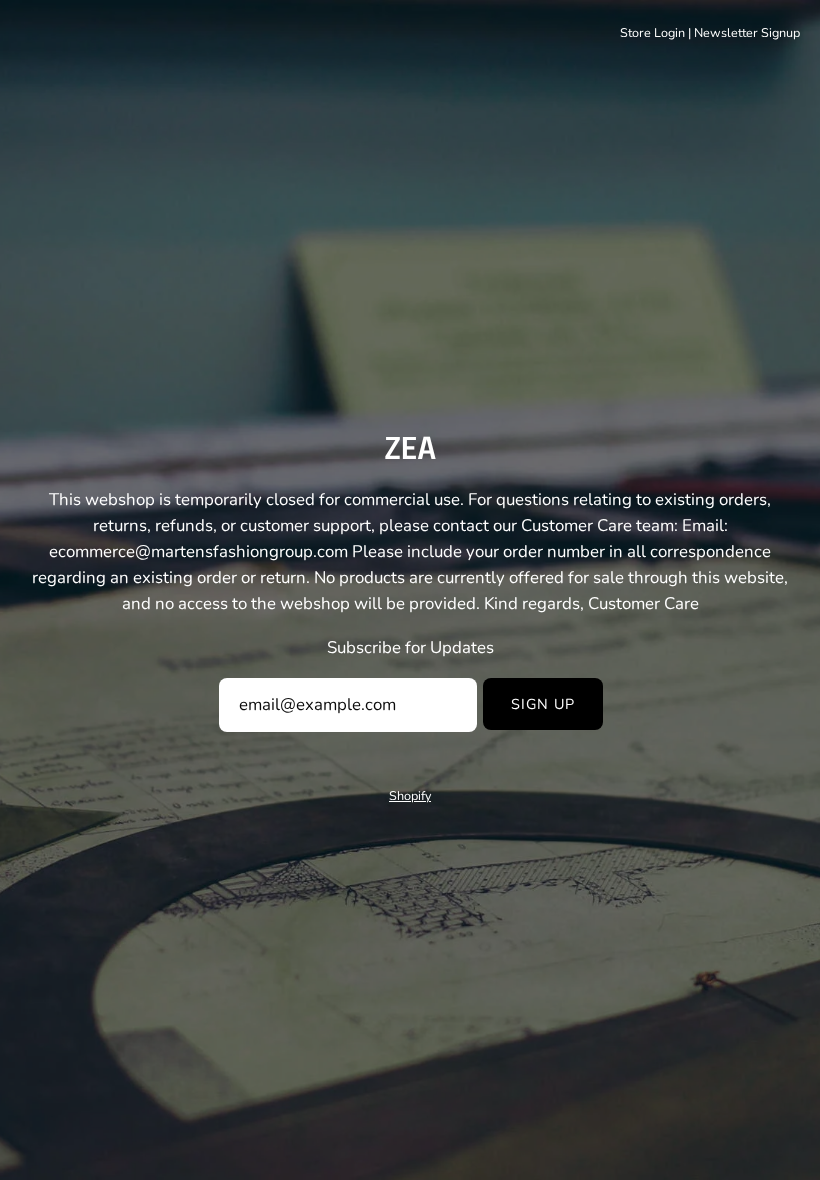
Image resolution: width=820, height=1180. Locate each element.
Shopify (410, 795)
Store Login (652, 32)
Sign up (543, 704)
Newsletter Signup (747, 32)
